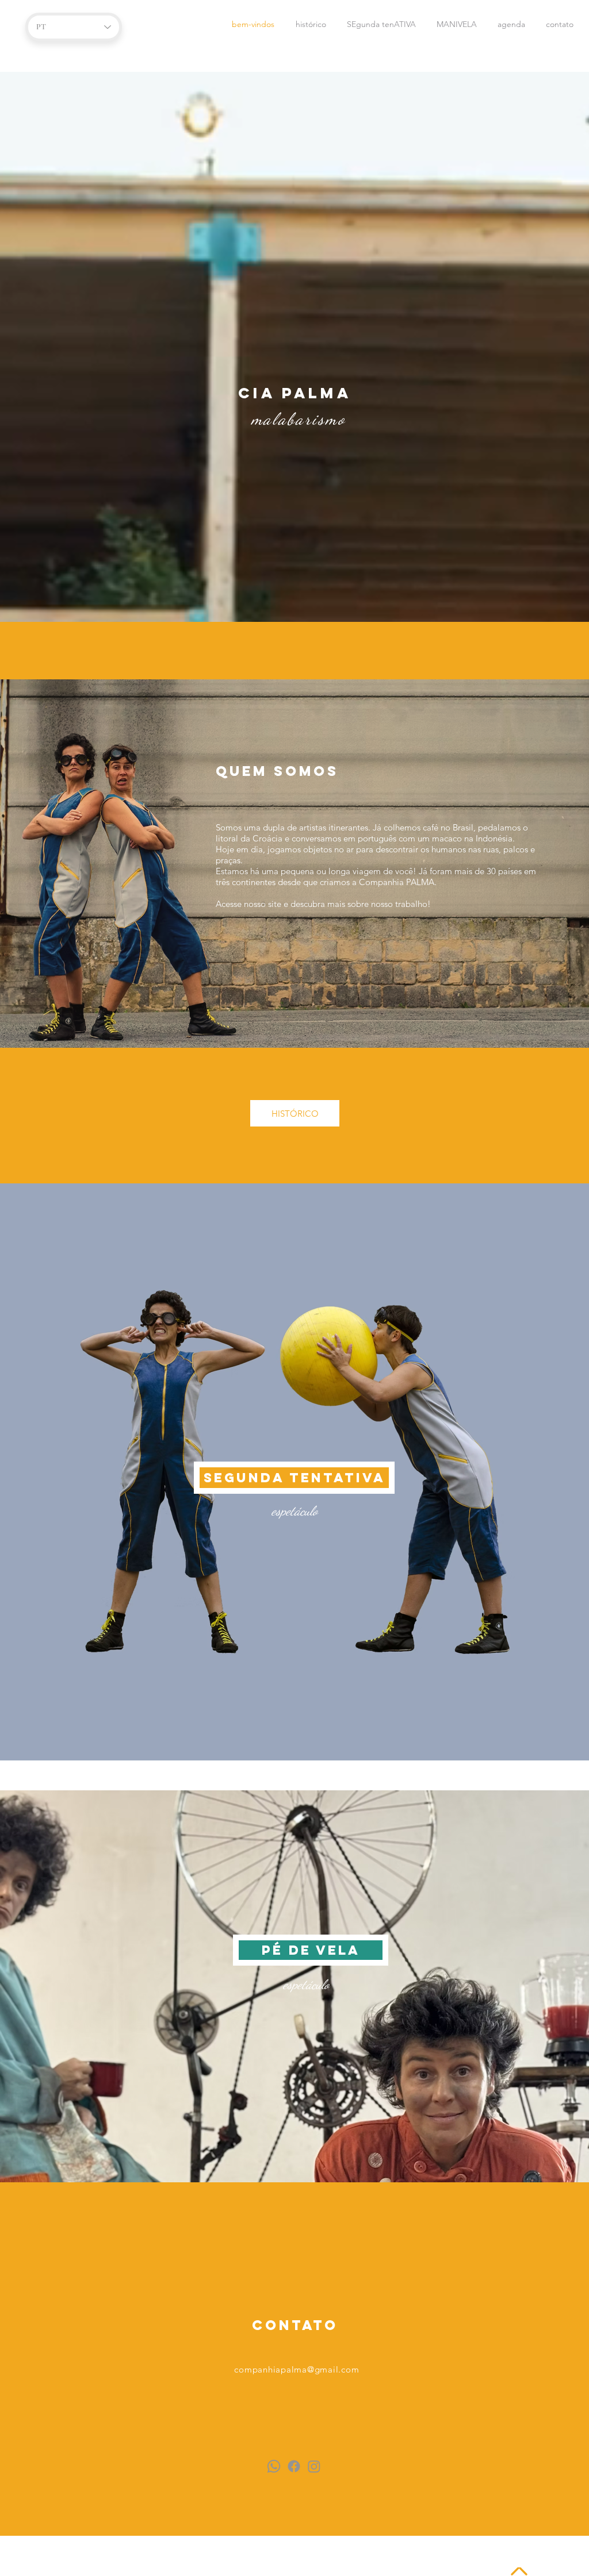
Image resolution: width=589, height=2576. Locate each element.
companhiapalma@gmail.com (297, 2369)
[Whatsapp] (274, 2466)
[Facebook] (294, 2466)
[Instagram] (314, 2466)
